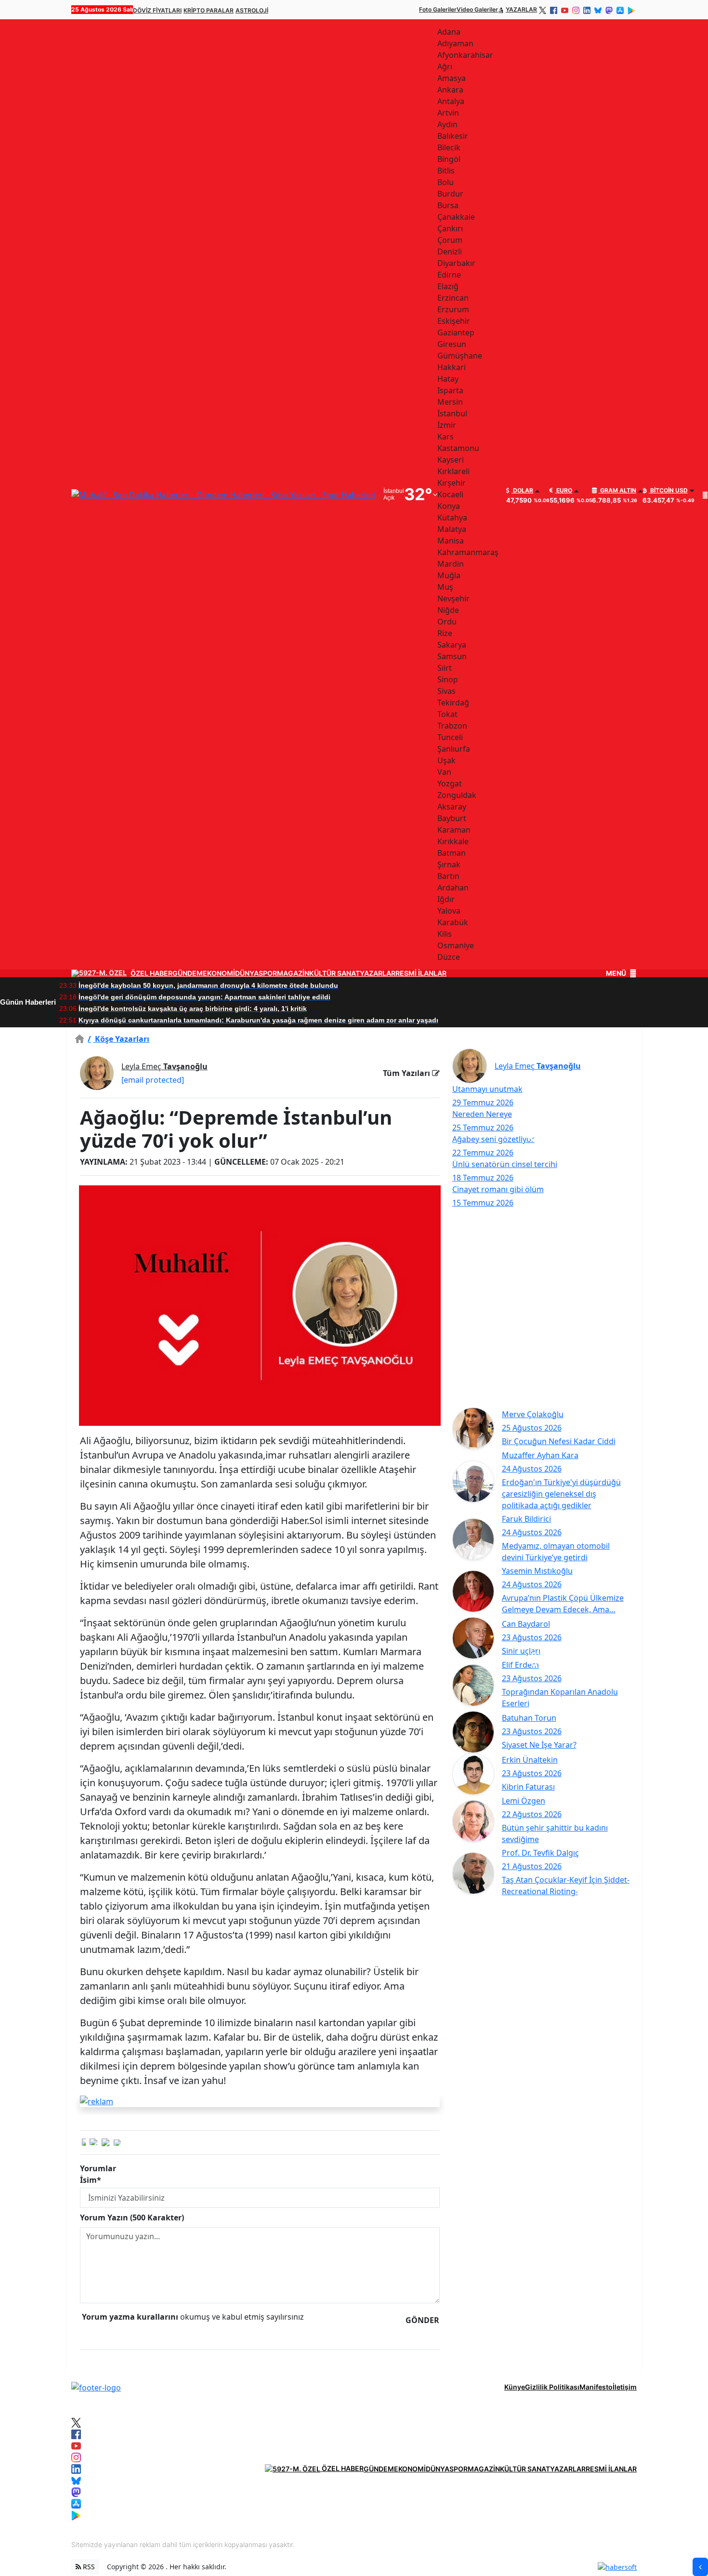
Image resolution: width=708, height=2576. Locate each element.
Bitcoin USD (668, 491)
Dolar (522, 491)
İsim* (91, 2180)
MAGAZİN (293, 973)
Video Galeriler (477, 9)
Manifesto (596, 2387)
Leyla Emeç (164, 1066)
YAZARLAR (521, 9)
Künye (515, 2387)
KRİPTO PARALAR (209, 10)
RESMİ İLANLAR (421, 973)
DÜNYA (247, 973)
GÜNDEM (188, 973)
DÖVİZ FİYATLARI (157, 10)
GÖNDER (422, 2320)
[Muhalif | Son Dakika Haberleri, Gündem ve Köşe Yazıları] (96, 2387)
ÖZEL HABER (151, 973)
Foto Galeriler (438, 9)
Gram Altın (617, 491)
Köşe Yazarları (118, 1039)
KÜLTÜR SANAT (334, 973)
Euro (564, 491)
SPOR (268, 973)
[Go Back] (700, 2567)
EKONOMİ (219, 973)
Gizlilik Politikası (552, 2387)
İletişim (625, 2387)
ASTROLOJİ (252, 10)
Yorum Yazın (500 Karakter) (132, 2217)
